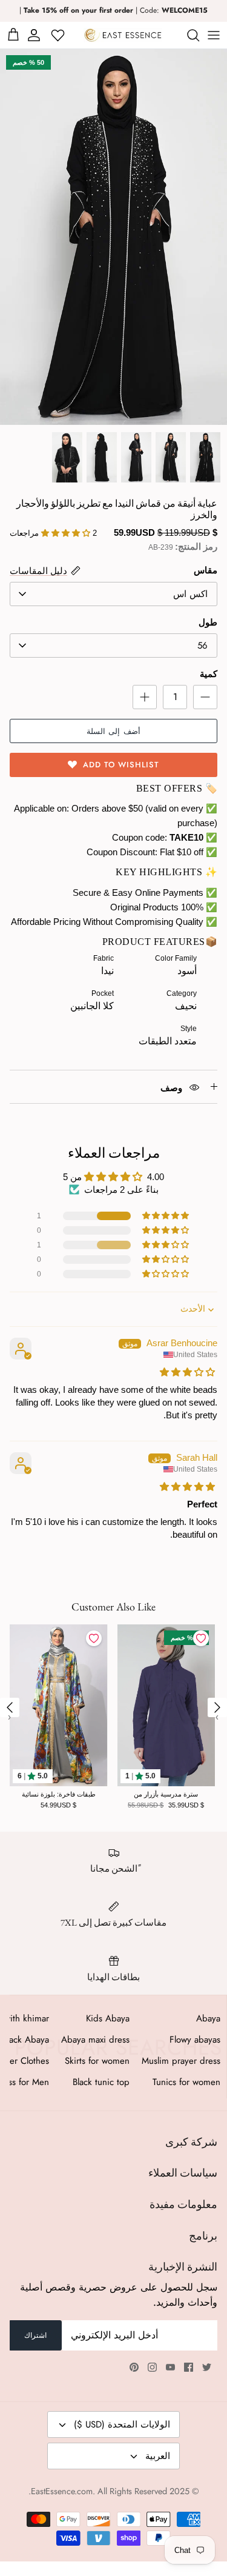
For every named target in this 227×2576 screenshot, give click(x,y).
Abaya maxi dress (95, 2040)
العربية (158, 2456)
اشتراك (35, 2335)
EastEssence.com (62, 2491)
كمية (209, 674)
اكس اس (190, 594)
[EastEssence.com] (123, 35)
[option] (113, 237)
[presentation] (10, 1707)
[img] (187, 1372)
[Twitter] (207, 2367)
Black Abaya (26, 2040)
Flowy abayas (195, 2040)
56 (202, 646)
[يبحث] (187, 35)
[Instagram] (152, 2367)
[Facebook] (189, 2367)
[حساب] (36, 35)
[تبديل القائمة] (214, 35)
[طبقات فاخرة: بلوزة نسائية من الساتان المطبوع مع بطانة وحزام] (59, 1705)
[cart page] (13, 35)
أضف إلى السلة (113, 731)
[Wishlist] (59, 35)
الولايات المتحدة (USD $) (122, 2424)
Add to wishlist (121, 765)
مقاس (206, 570)
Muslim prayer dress (181, 2061)
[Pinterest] (134, 2367)
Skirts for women (97, 2061)
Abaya (208, 2018)
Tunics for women (186, 2082)
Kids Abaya (108, 2018)
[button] (166, 1216)
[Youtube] (170, 2367)
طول (208, 622)
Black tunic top (101, 2082)
